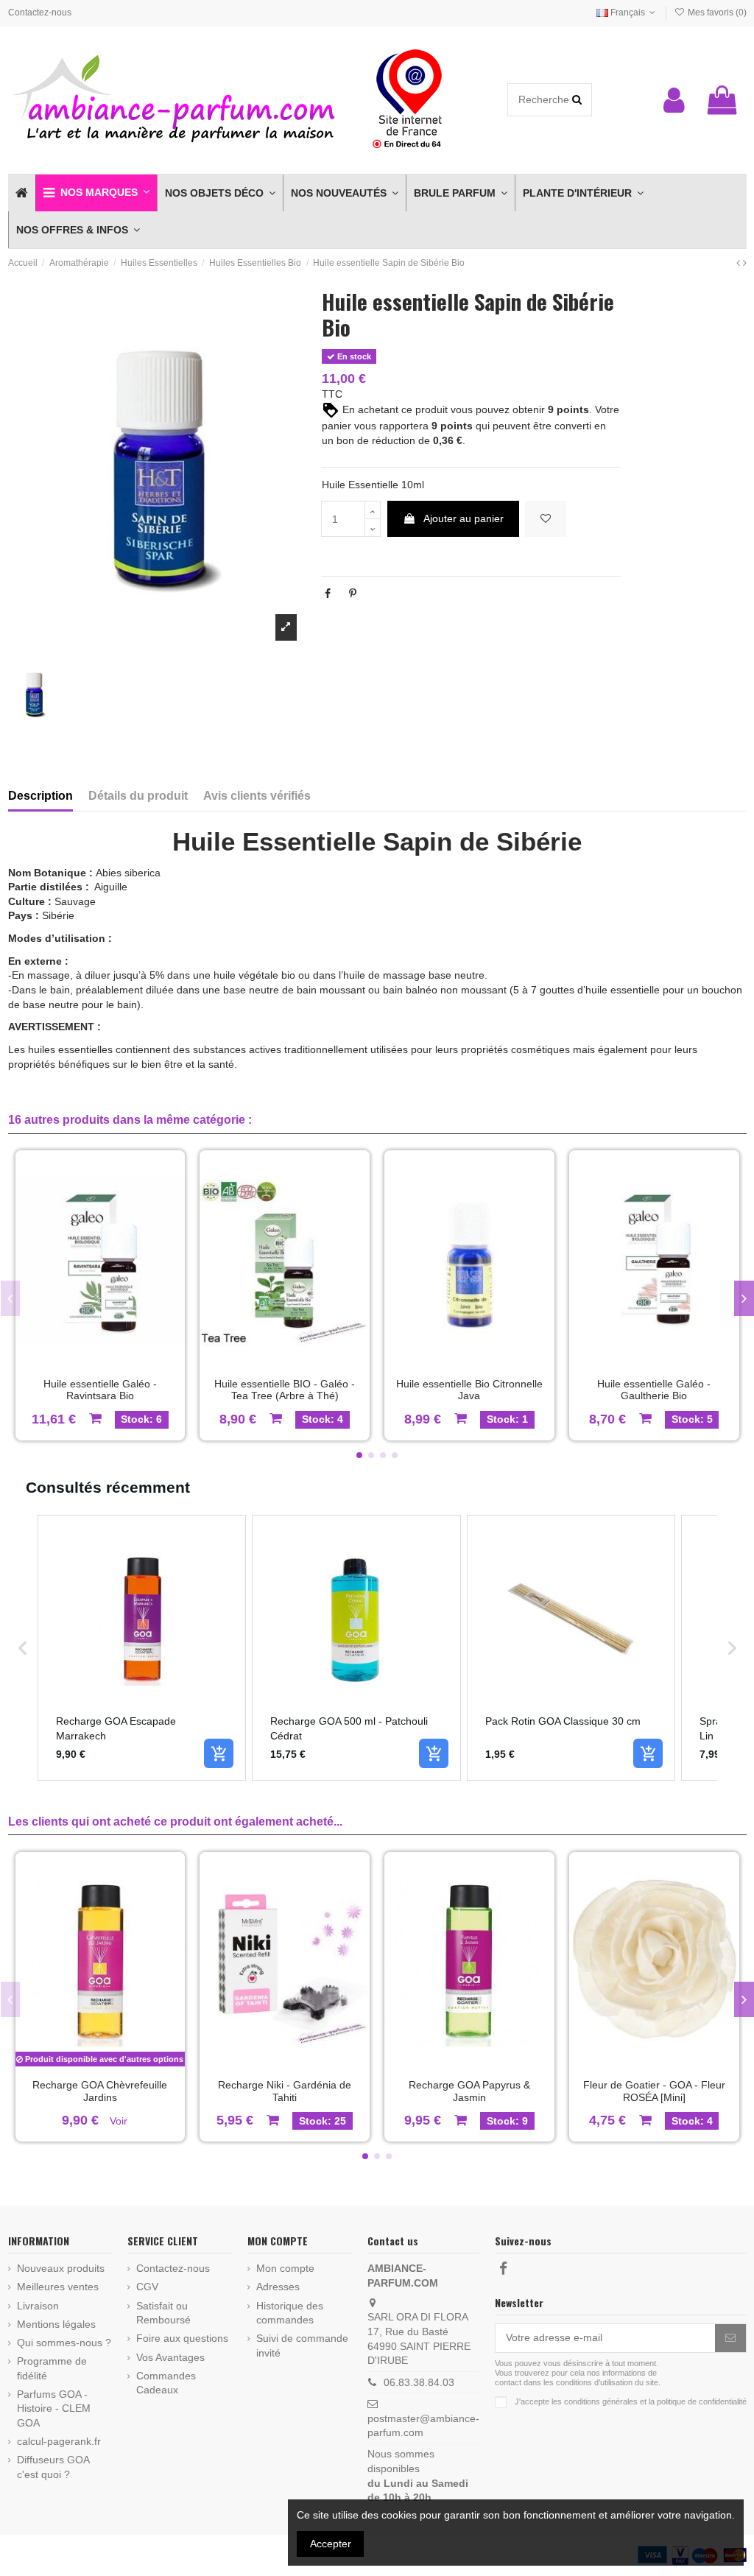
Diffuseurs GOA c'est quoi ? (53, 2467)
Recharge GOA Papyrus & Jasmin (469, 2091)
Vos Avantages (170, 2357)
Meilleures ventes (58, 2287)
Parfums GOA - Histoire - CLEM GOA (54, 2408)
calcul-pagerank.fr (59, 2441)
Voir (119, 2121)
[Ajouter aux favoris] (546, 519)
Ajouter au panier (464, 518)
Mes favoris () (716, 13)
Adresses (278, 2287)
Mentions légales (56, 2324)
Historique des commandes (290, 2313)
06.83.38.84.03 (419, 2382)
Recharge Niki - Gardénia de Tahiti (285, 2091)
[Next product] (745, 263)
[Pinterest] (353, 594)
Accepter (331, 2544)
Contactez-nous (40, 13)
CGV (147, 2287)
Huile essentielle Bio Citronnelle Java (469, 1390)
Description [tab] (40, 796)
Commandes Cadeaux (166, 2383)
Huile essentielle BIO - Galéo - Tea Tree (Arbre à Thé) (285, 1390)
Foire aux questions (182, 2338)
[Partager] (328, 594)
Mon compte (285, 2268)
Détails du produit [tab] (138, 796)
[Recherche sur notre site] (577, 100)
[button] (96, 193)
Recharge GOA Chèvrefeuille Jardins (100, 2091)
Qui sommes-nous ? (64, 2343)
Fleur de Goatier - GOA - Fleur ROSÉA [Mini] (654, 2091)
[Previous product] (740, 263)
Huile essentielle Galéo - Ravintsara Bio (100, 1390)
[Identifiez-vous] (674, 100)
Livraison (38, 2306)
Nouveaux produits (61, 2268)
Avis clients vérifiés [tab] (257, 796)
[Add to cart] (219, 1753)
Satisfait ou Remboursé (163, 2313)
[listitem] (142, 1647)
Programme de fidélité (52, 2368)
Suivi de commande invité (302, 2346)
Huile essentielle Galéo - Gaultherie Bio (654, 1390)
